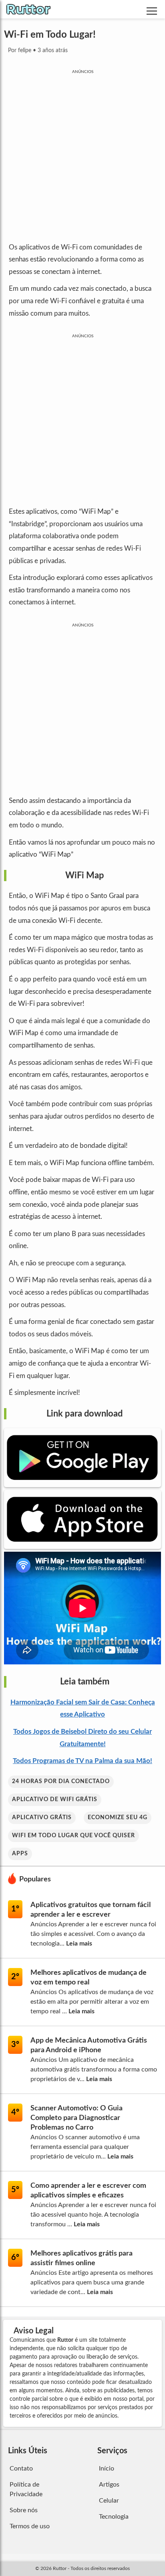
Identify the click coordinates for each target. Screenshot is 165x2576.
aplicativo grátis (42, 1818)
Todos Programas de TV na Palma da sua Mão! (82, 1761)
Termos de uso (30, 2526)
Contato (21, 2469)
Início (107, 2469)
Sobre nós (24, 2510)
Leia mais (79, 1944)
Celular (109, 2501)
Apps (20, 1854)
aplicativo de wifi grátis (55, 1800)
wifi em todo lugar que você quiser (73, 1836)
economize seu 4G (118, 1818)
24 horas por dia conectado (61, 1782)
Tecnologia (114, 2517)
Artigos (109, 2485)
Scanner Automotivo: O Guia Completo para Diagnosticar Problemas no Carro (76, 2118)
